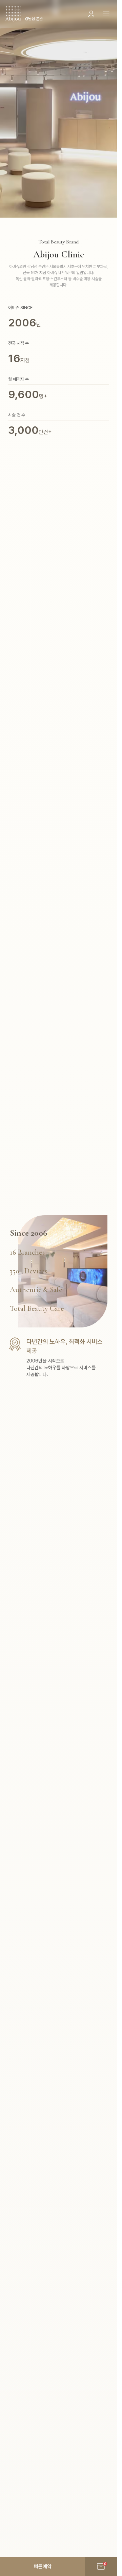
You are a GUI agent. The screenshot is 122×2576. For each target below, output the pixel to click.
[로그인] (91, 14)
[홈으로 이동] (13, 14)
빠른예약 (43, 2566)
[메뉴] (106, 14)
